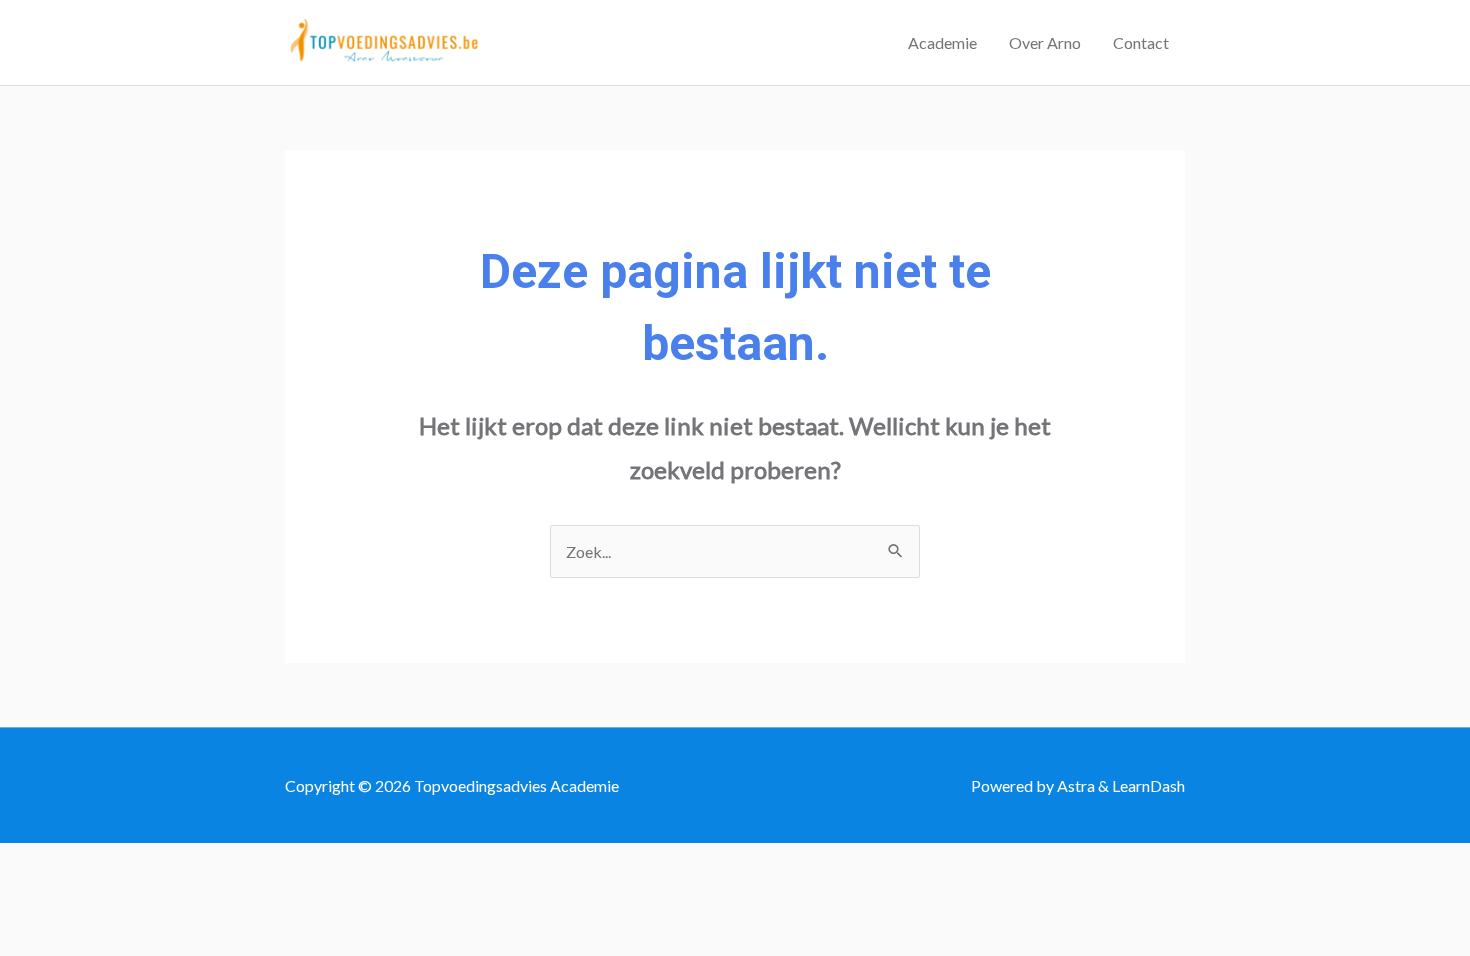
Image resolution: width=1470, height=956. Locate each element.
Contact (1141, 42)
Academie (942, 42)
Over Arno (1045, 42)
